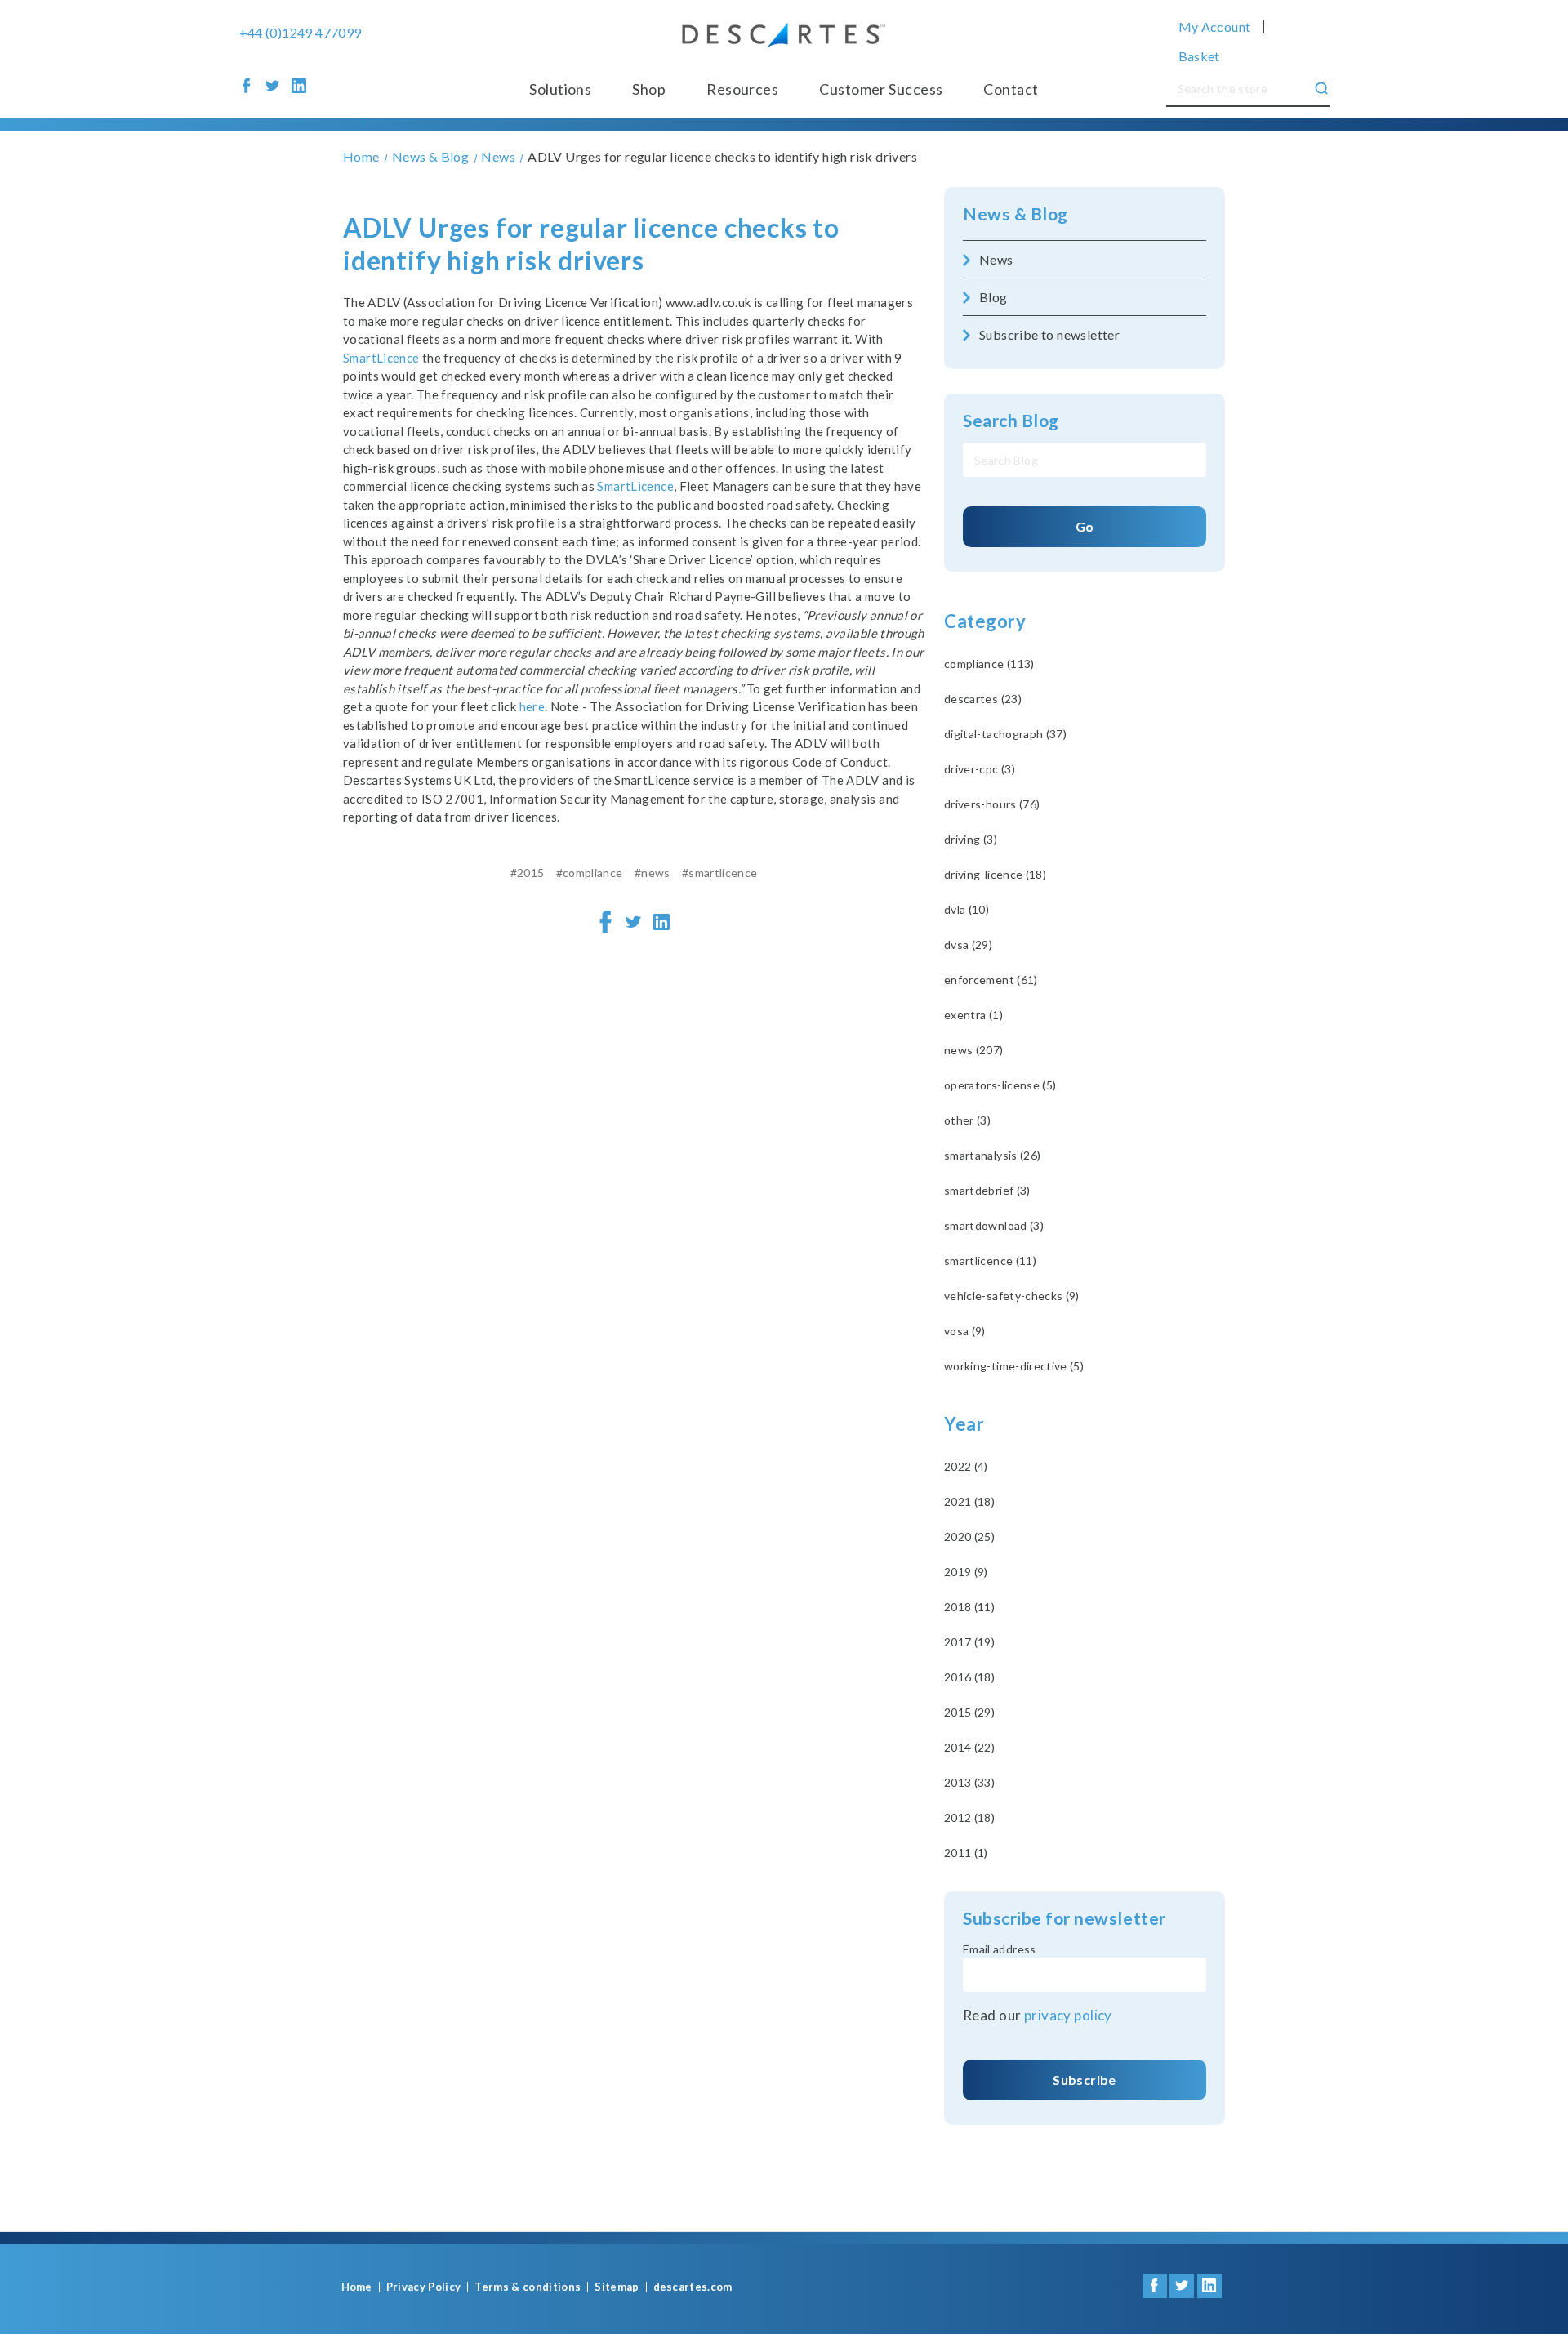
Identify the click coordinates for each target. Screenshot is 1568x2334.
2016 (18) (969, 1677)
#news (653, 873)
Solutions (560, 89)
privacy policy (1068, 2015)
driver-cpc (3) (980, 769)
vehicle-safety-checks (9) (1012, 1296)
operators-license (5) (1000, 1085)
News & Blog (1016, 214)
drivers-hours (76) (992, 804)
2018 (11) (969, 1607)
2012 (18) (969, 1817)
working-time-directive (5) (1014, 1366)
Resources (742, 89)
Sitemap (617, 2287)
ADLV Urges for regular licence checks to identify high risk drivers (591, 244)
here (532, 706)
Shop (649, 89)
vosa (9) (965, 1331)
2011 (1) (966, 1853)
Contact (1011, 89)
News (996, 259)
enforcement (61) (991, 980)
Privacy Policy (424, 2287)
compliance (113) (989, 664)
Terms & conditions (528, 2287)
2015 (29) (969, 1712)
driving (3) (971, 839)
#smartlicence (720, 873)
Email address (1000, 1949)
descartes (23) (983, 699)
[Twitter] (634, 922)
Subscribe (1084, 2080)
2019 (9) (966, 1572)
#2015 (528, 873)
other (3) (967, 1120)
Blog (993, 297)
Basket (1199, 56)
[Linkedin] (661, 922)
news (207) (974, 1050)
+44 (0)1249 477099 (301, 33)
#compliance (590, 873)
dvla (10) (967, 909)
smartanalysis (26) (992, 1155)
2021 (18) (969, 1501)
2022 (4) (966, 1466)
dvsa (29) (968, 944)
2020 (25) (969, 1537)
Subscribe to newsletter (1049, 334)
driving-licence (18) (995, 874)
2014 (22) (969, 1747)
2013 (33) (969, 1782)
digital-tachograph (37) (1005, 734)
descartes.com (693, 2287)
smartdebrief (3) (987, 1190)
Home (357, 2287)
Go (1085, 526)
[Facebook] (606, 922)
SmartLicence (381, 358)
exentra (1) (973, 1015)
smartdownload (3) (994, 1225)
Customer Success (881, 89)
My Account (1215, 27)
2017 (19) (969, 1642)
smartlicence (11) (990, 1261)
